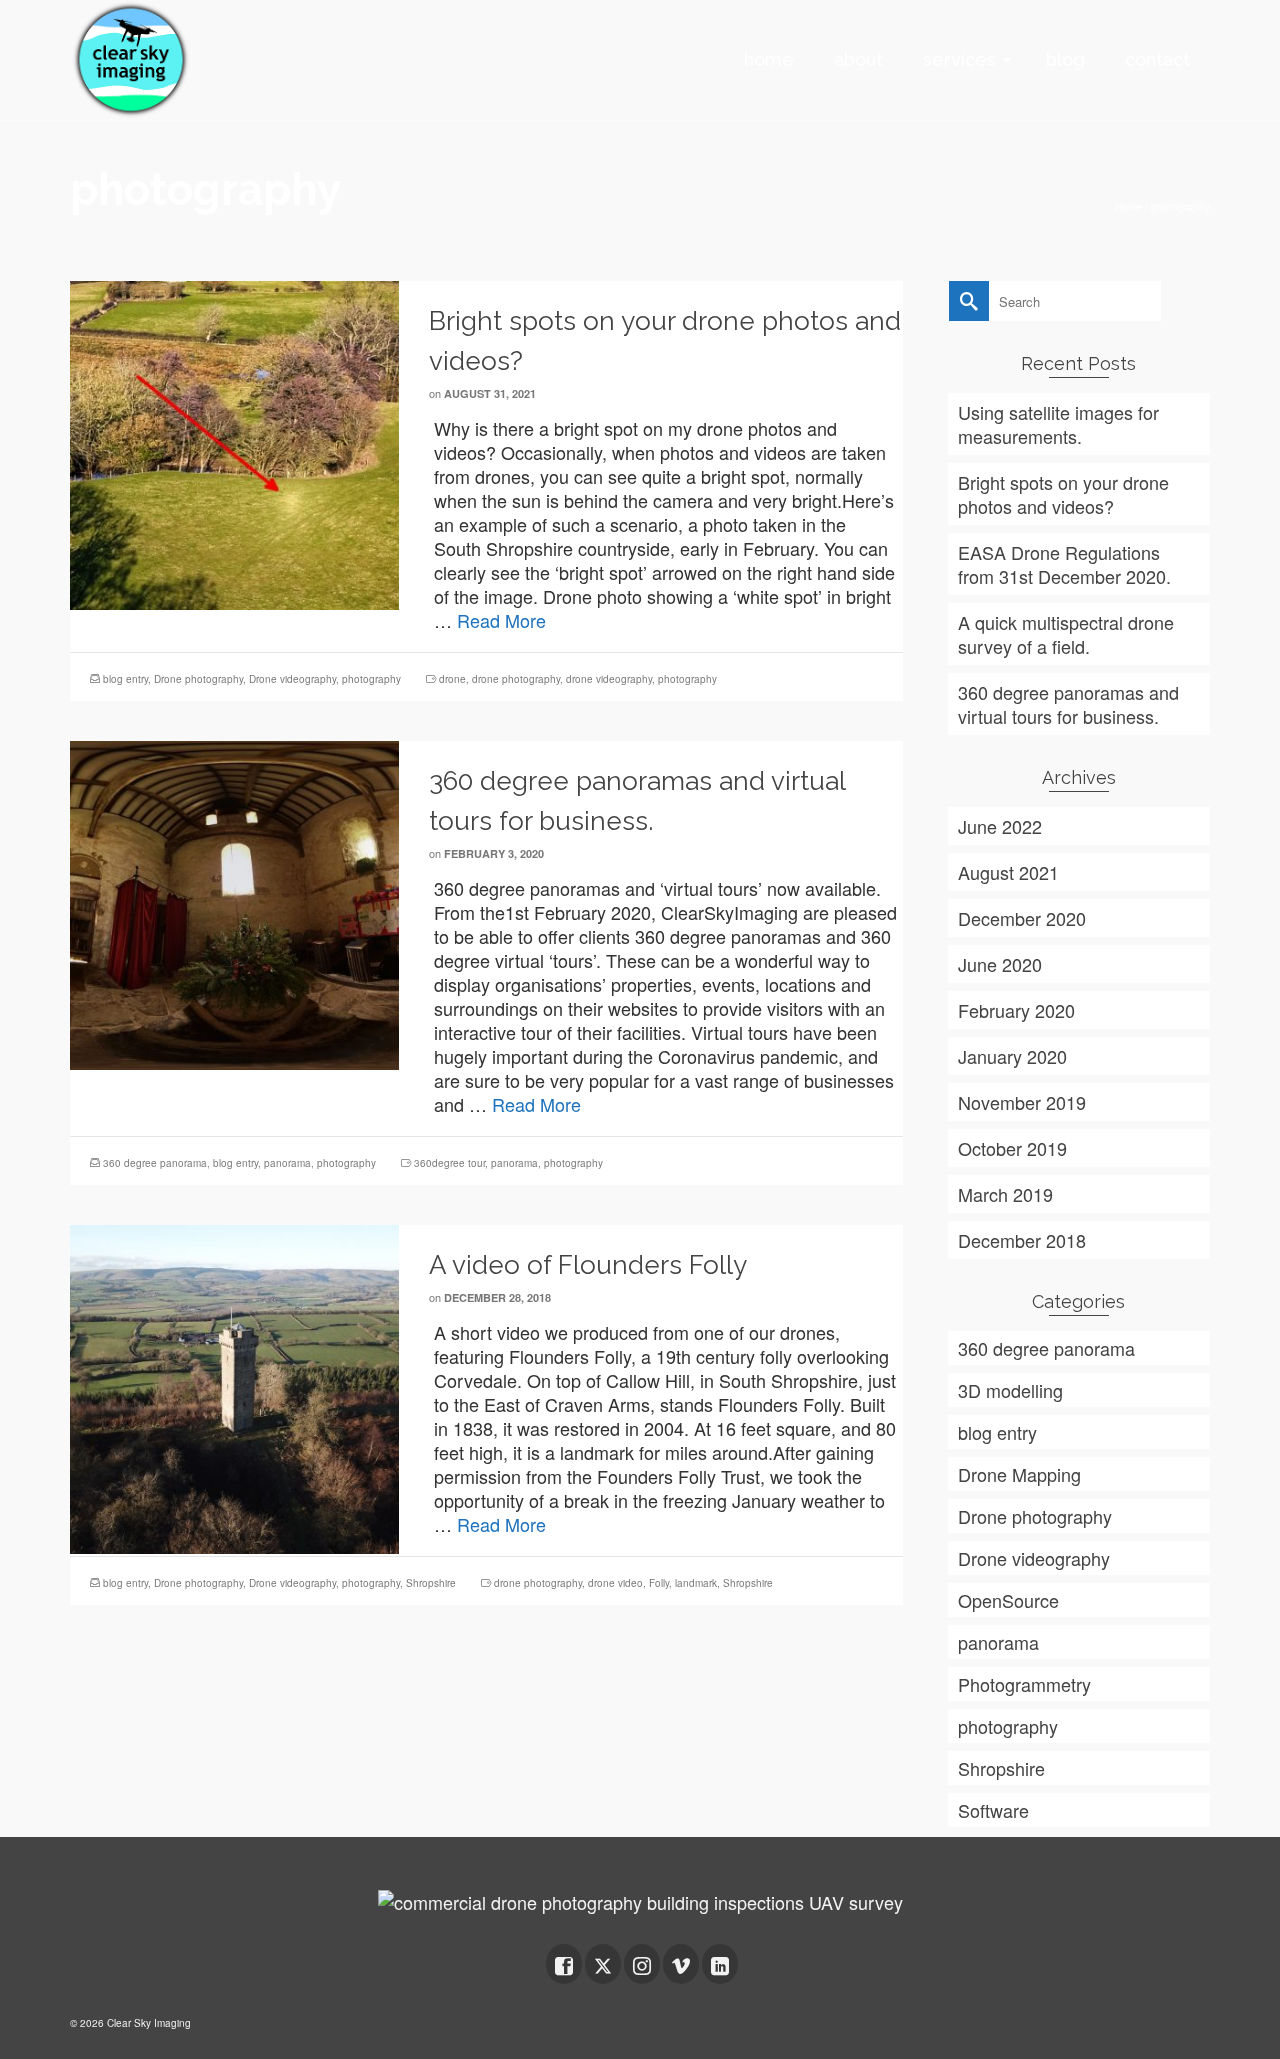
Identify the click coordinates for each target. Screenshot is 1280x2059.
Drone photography (198, 679)
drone (452, 679)
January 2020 (1012, 1056)
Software (993, 1810)
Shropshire (431, 1583)
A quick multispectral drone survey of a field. (1066, 634)
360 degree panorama (155, 1163)
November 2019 (1022, 1102)
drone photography (516, 679)
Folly (659, 1583)
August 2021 (1008, 872)
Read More (501, 620)
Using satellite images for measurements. (1058, 424)
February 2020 (1016, 1010)
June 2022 (1000, 826)
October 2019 (1012, 1148)
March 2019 (1005, 1194)
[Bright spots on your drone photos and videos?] (234, 442)
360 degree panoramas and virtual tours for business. (1068, 704)
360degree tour (449, 1163)
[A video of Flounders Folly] (234, 1386)
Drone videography (292, 679)
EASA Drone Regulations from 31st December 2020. (1064, 564)
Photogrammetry (1024, 1684)
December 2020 (1022, 918)
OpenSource (1008, 1600)
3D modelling (1010, 1390)
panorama (287, 1163)
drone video (615, 1583)
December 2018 (1022, 1240)
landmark (696, 1583)
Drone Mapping (1019, 1474)
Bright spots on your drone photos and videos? (1063, 494)
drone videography (609, 679)
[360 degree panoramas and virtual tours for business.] (234, 902)
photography (371, 679)
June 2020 (1000, 964)
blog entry (125, 679)
